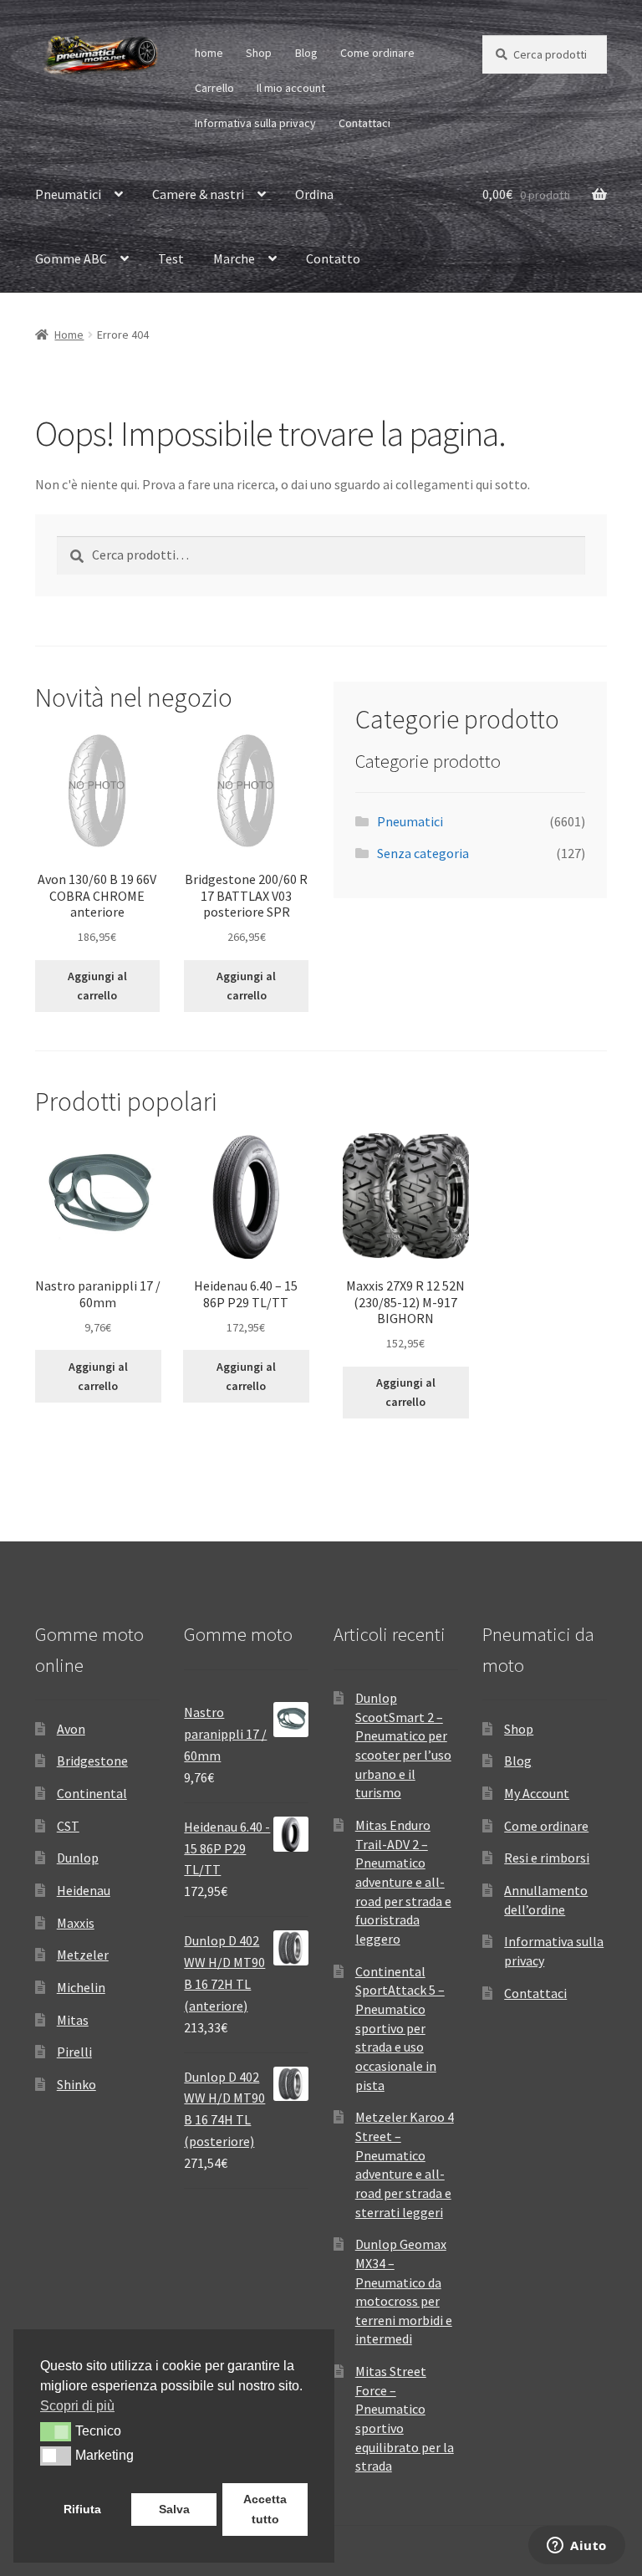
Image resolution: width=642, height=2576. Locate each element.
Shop (259, 53)
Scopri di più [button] (77, 2406)
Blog (306, 53)
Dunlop (78, 1858)
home (209, 53)
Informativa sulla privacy (255, 123)
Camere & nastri (198, 194)
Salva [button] (174, 2509)
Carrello (214, 88)
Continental (92, 1793)
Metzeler (83, 1955)
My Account (537, 1793)
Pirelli (74, 2052)
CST (68, 1826)
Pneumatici (68, 194)
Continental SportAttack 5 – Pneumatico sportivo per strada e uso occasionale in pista (400, 2028)
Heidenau (84, 1890)
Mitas (73, 2020)
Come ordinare (377, 53)
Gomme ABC (71, 258)
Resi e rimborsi (547, 1858)
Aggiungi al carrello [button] (97, 986)
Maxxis (76, 1923)
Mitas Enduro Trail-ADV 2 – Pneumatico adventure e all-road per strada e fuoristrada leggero (403, 1882)
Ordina (314, 194)
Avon (71, 1729)
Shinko (76, 2084)
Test (171, 258)
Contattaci (364, 123)
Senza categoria (423, 853)
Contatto (333, 258)
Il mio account (291, 88)
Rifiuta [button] (82, 2509)
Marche (234, 258)
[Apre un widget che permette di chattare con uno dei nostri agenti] (577, 2547)
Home (69, 335)
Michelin (81, 1987)
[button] (56, 2431)
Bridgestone (92, 1761)
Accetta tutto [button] (265, 2509)
